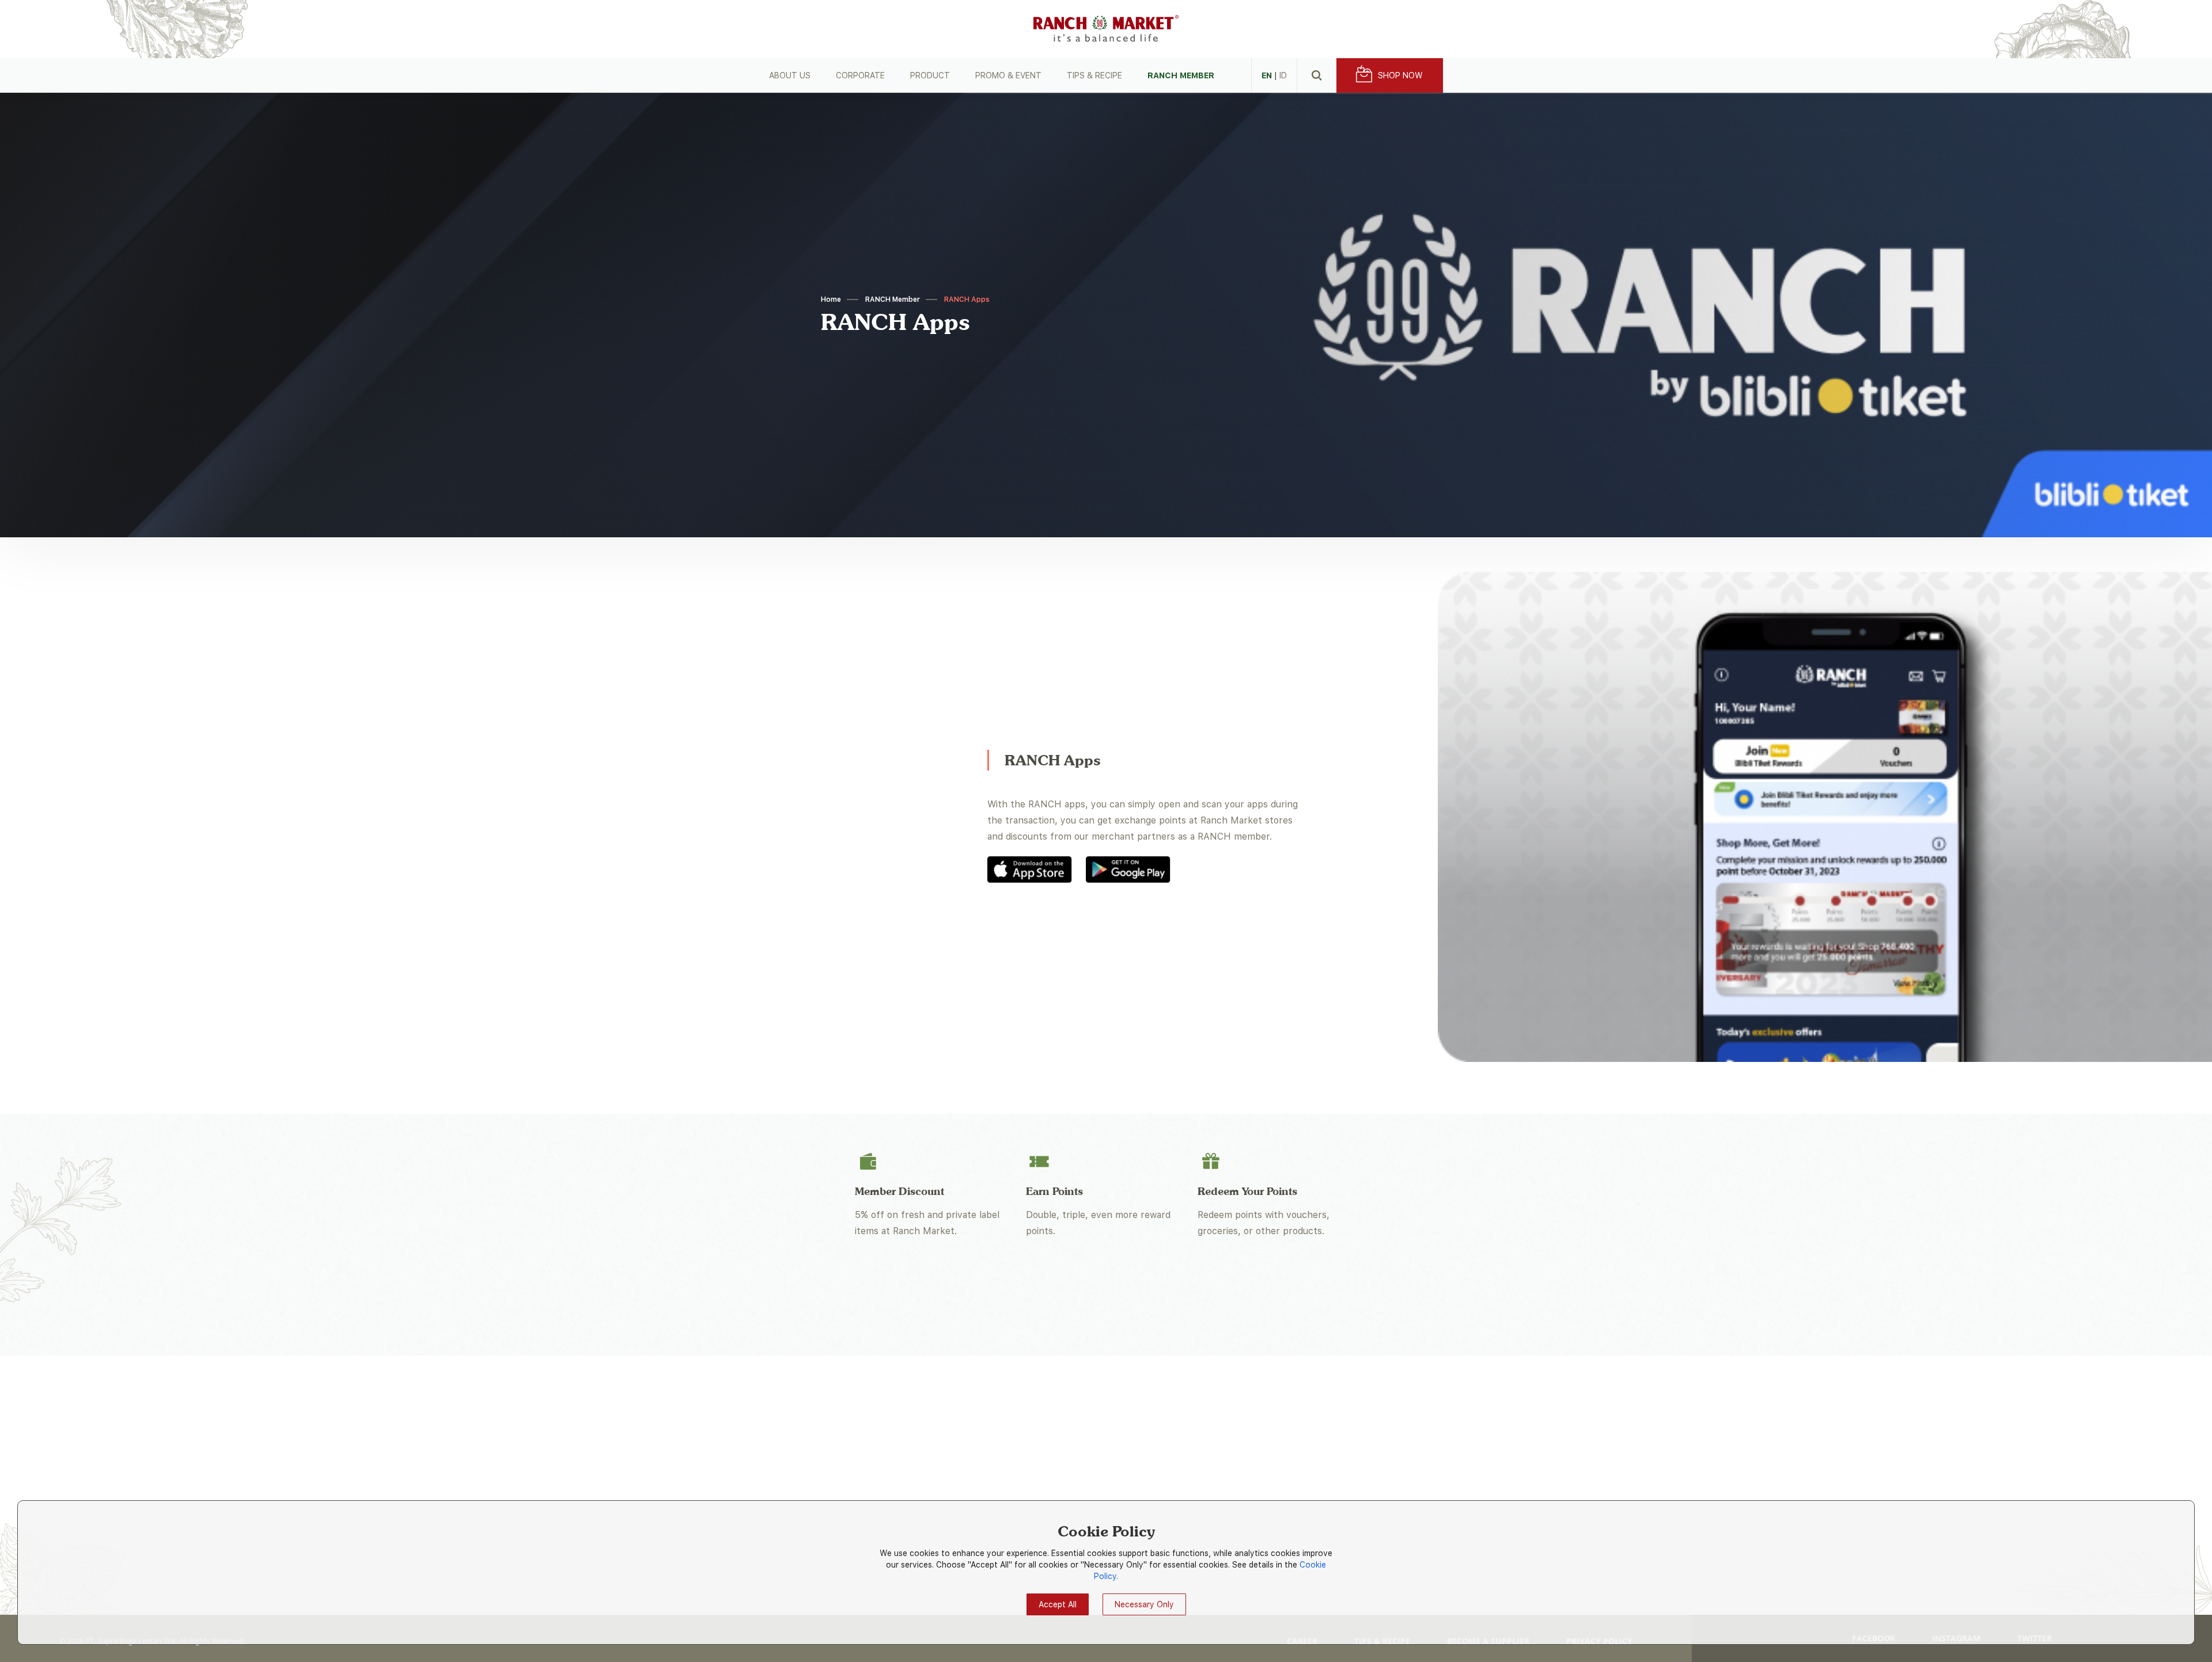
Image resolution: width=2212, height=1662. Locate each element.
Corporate (860, 75)
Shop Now (1400, 75)
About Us (790, 75)
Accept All (1058, 1604)
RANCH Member (1181, 75)
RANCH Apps (967, 299)
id (1283, 75)
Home (831, 299)
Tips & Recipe (1094, 75)
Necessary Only (1144, 1604)
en (1267, 75)
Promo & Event (1008, 75)
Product (930, 75)
